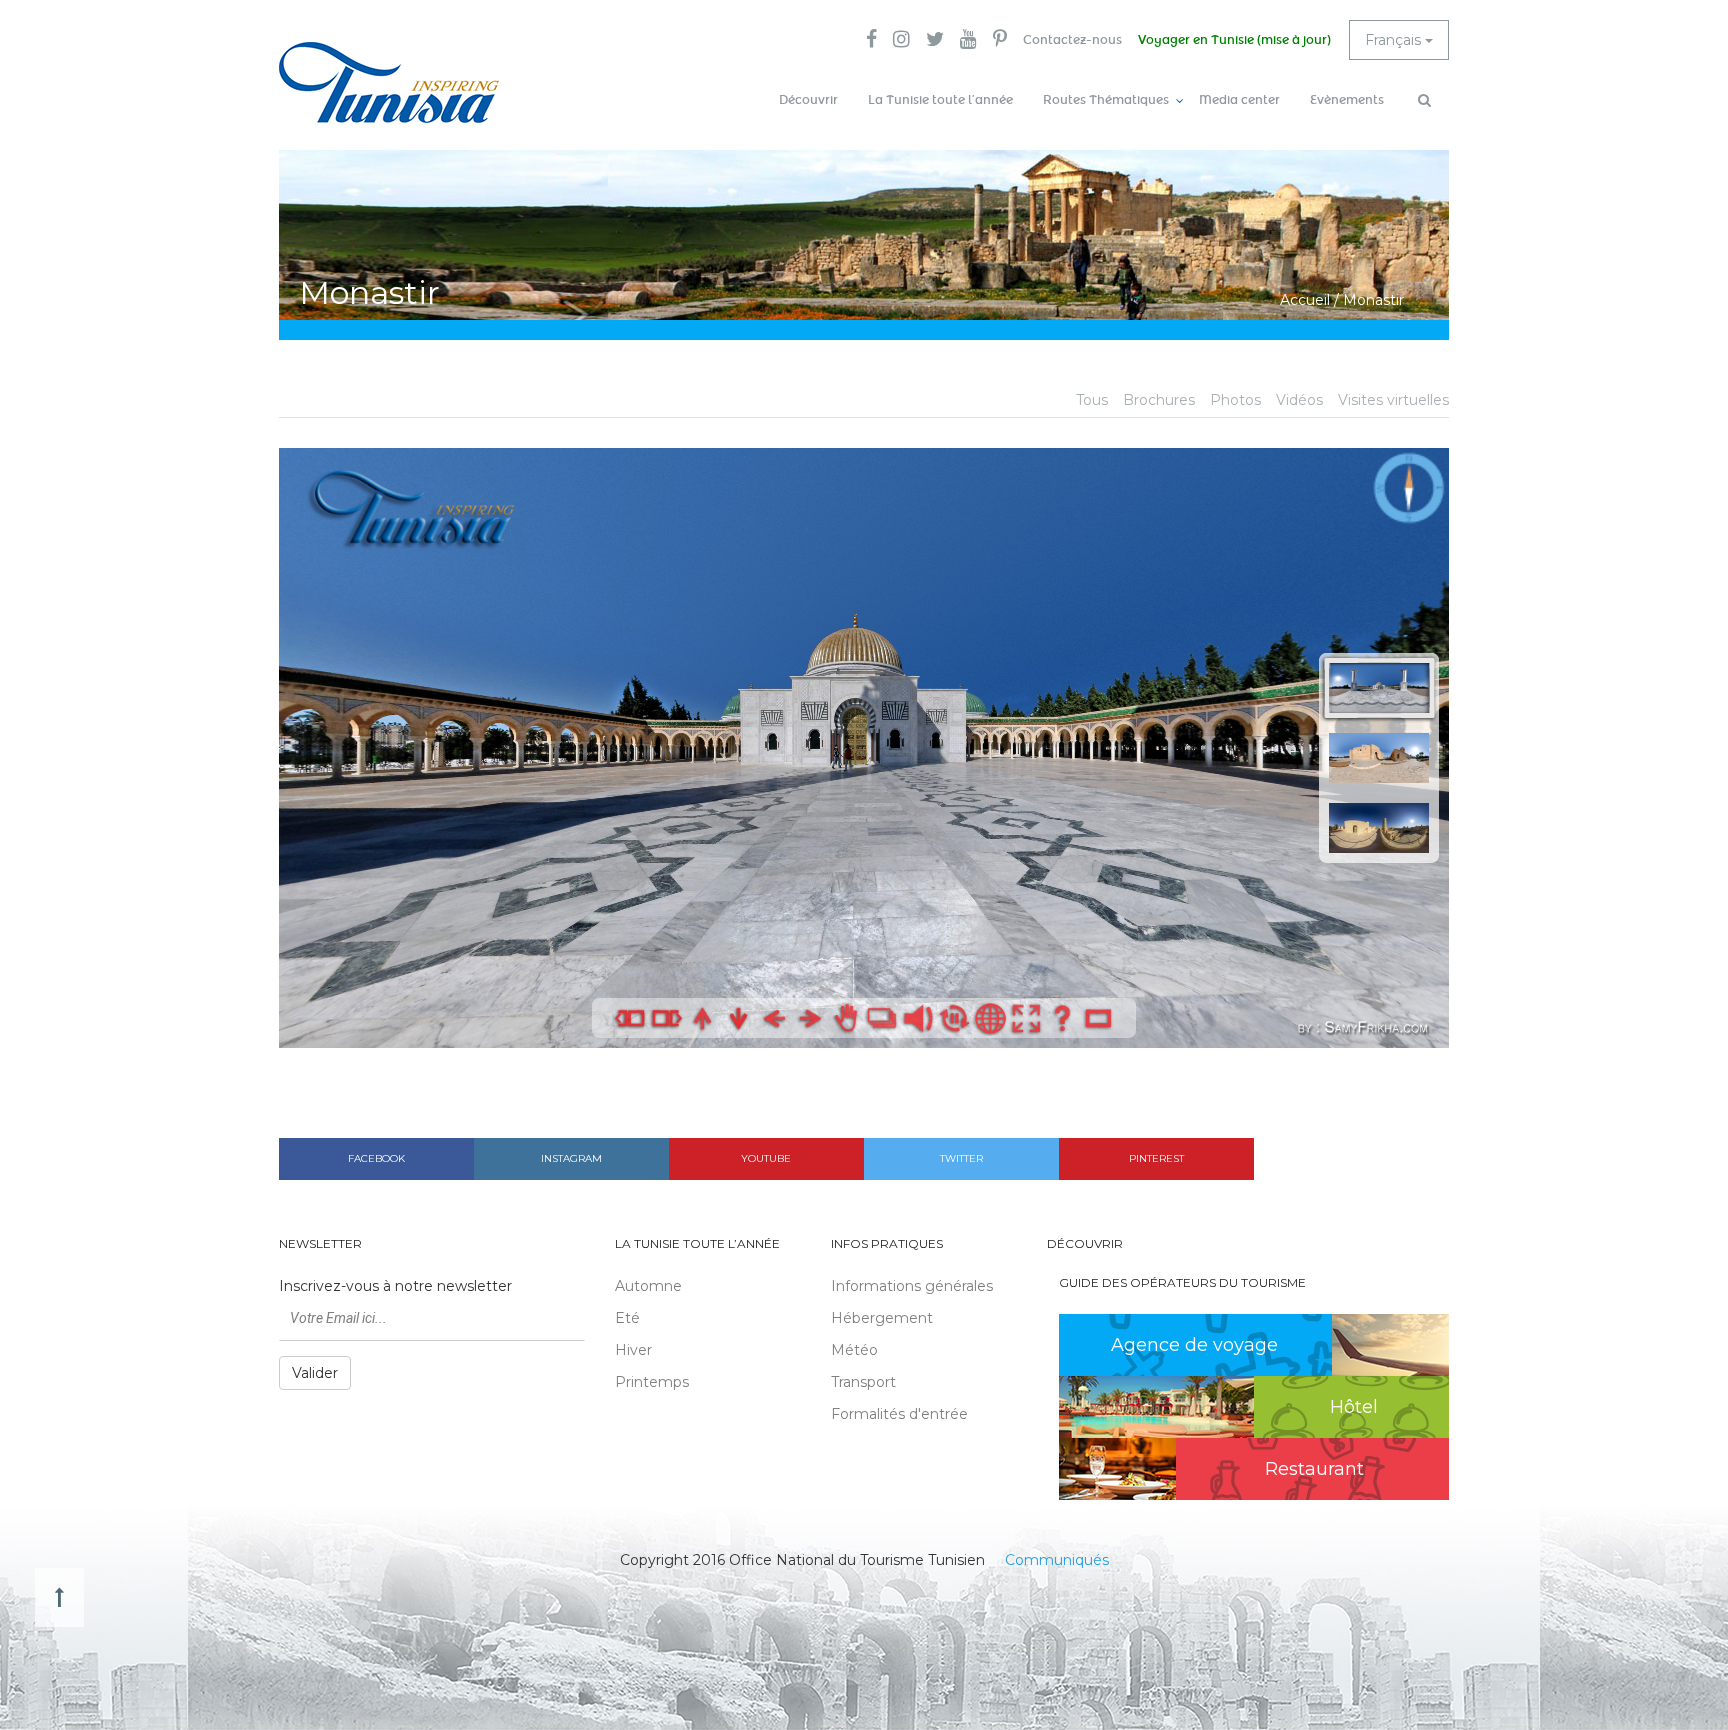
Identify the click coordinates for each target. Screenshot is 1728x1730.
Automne (648, 1286)
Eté (627, 1318)
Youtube (766, 1158)
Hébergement (882, 1318)
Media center (1239, 100)
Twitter (961, 1158)
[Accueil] (389, 82)
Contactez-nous (1072, 40)
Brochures (1159, 400)
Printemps (652, 1382)
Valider (315, 1373)
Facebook (376, 1158)
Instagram (571, 1158)
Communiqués (1057, 1560)
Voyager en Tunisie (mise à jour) (1234, 40)
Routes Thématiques (1106, 100)
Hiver (633, 1350)
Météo (854, 1350)
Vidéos (1299, 400)
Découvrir (808, 100)
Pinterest (1156, 1158)
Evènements (1347, 100)
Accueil (1305, 300)
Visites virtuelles (1393, 400)
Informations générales (912, 1286)
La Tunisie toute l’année (940, 100)
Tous (1092, 400)
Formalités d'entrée (899, 1414)
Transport (863, 1382)
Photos (1235, 400)
